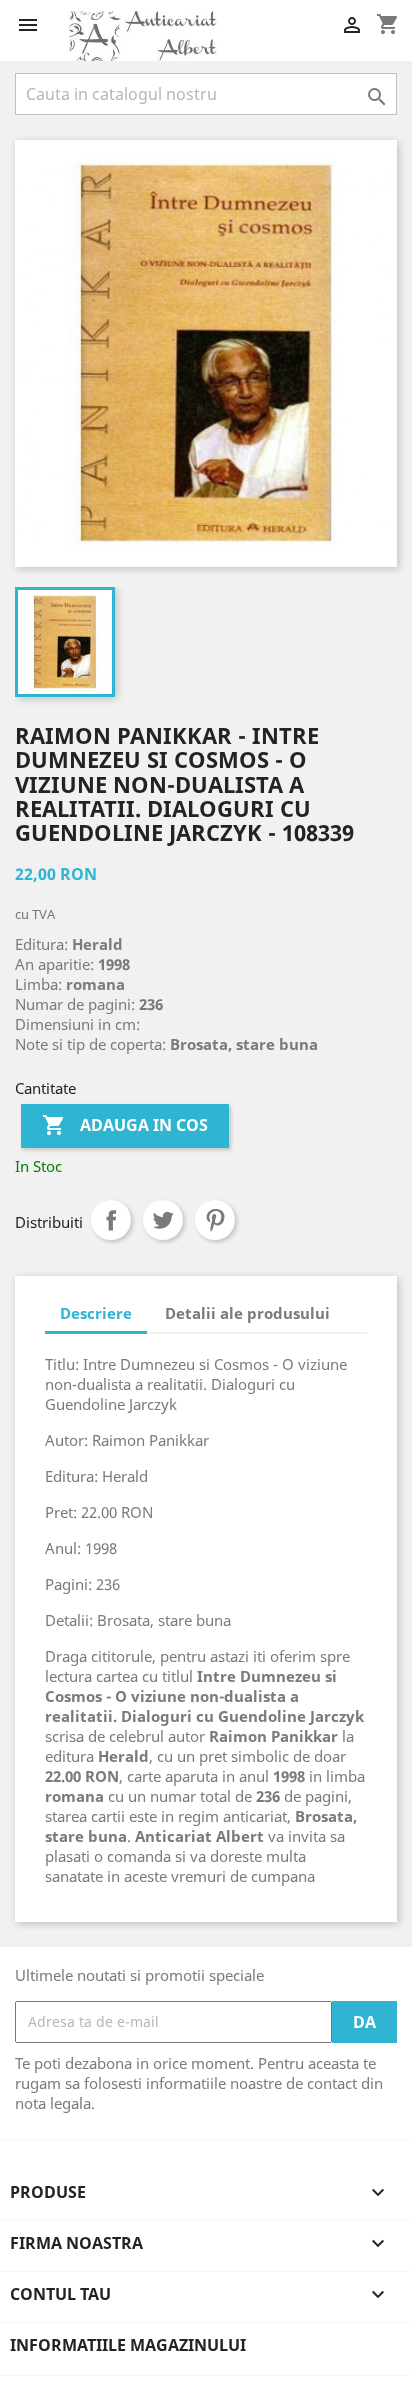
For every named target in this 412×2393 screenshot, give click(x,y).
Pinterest (215, 1220)
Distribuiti (111, 1220)
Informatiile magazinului (128, 2345)
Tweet (163, 1220)
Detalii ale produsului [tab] (247, 1313)
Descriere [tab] (96, 1313)
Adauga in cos (125, 1125)
